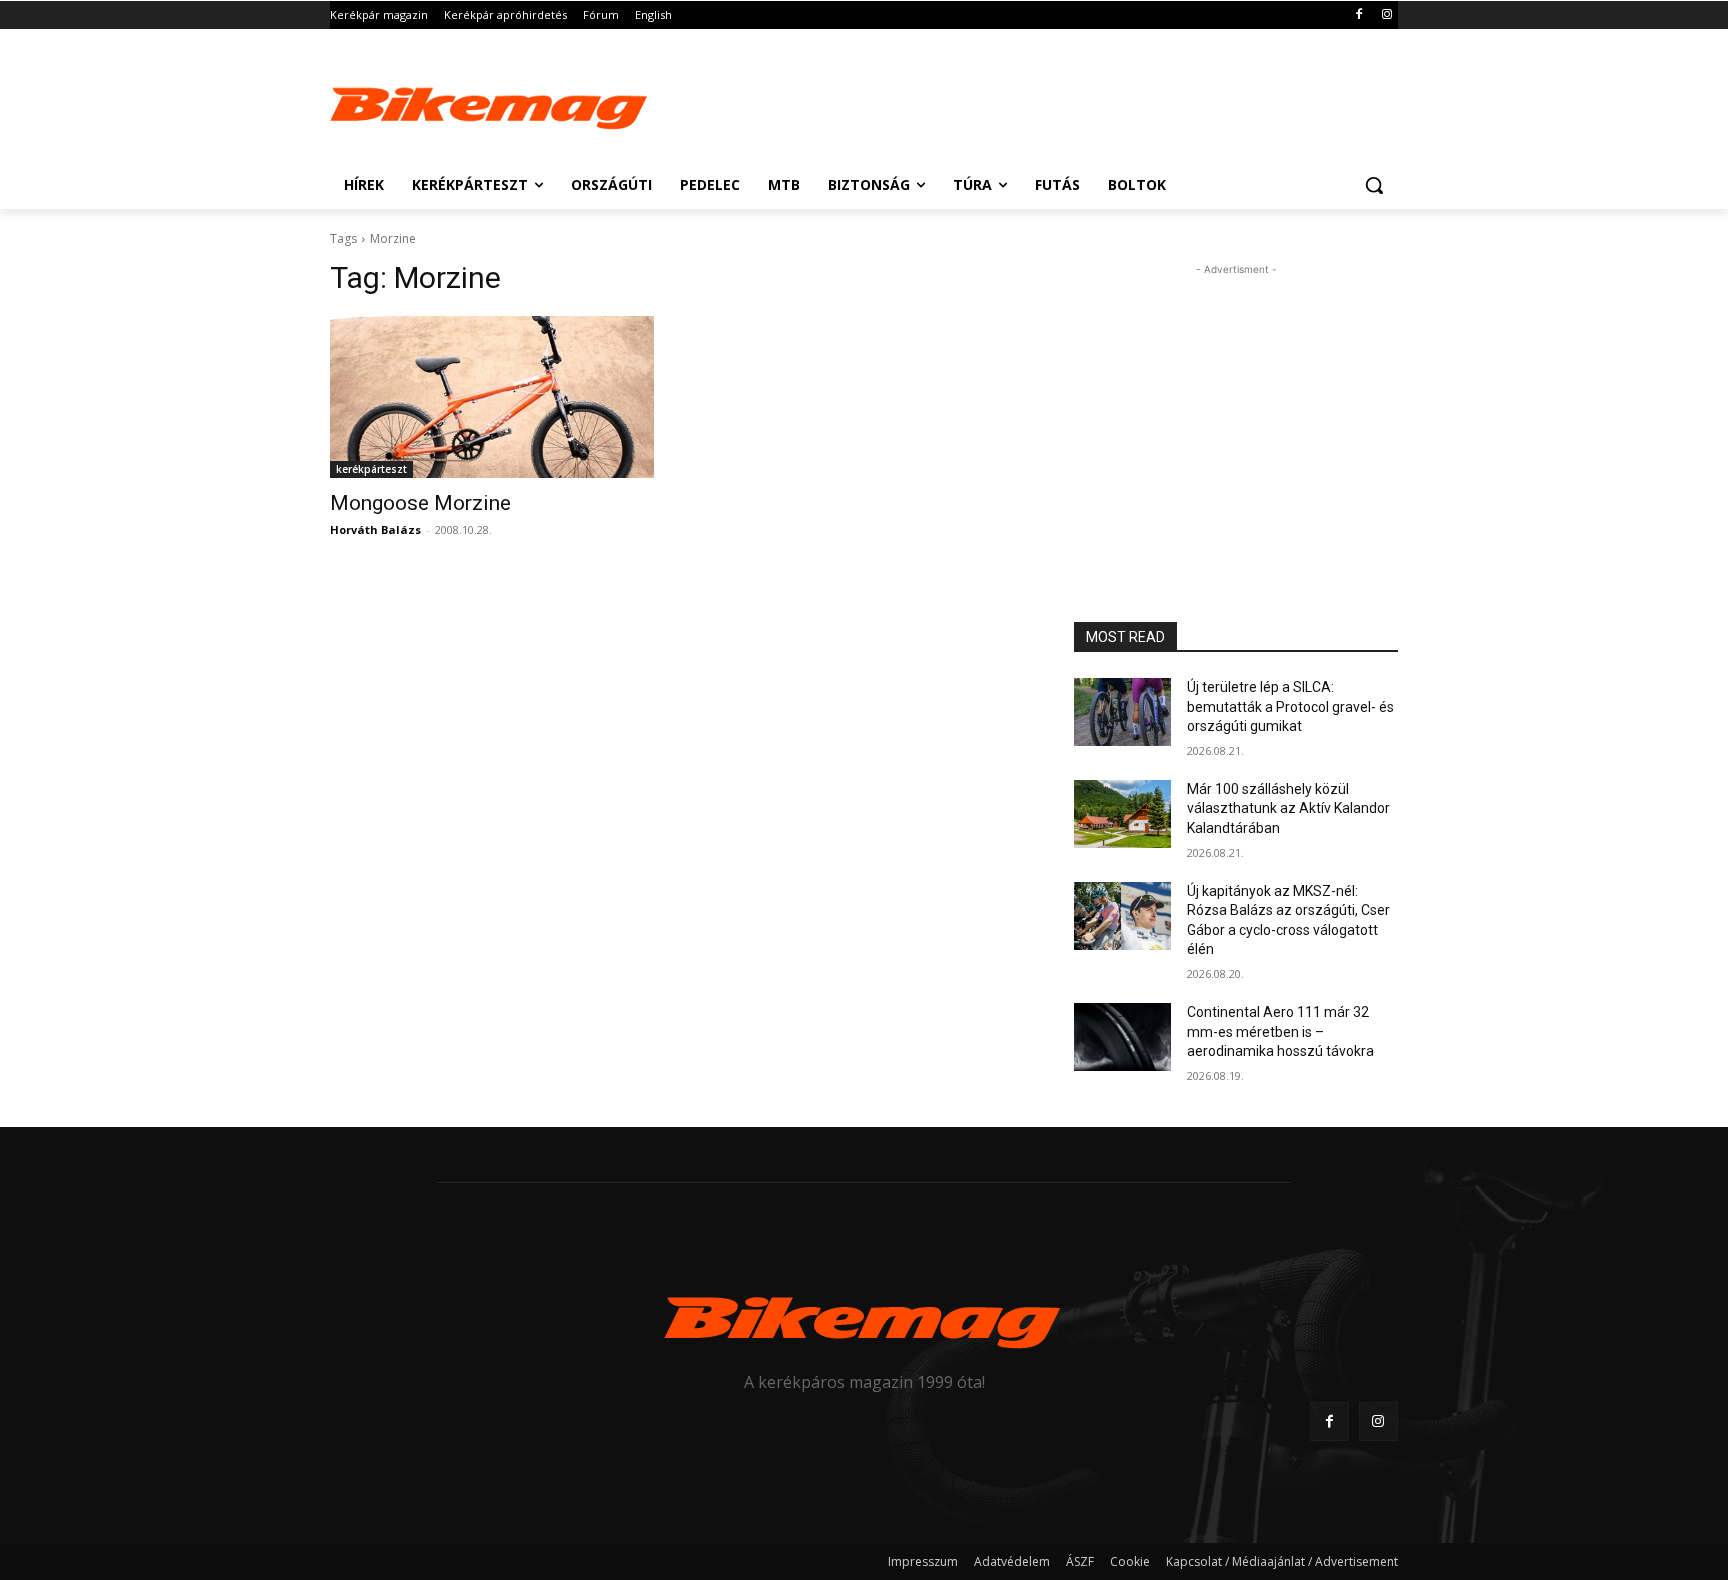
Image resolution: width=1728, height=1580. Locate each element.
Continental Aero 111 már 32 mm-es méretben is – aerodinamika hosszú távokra (1280, 1031)
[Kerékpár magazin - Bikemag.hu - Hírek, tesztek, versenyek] (490, 104)
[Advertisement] (1014, 102)
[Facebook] (1358, 15)
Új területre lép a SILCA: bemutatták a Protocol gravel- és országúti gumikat (1290, 706)
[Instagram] (1386, 15)
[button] (1374, 185)
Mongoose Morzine (420, 503)
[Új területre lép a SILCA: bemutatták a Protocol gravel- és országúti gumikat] (1122, 712)
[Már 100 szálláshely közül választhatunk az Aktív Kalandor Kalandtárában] (1122, 814)
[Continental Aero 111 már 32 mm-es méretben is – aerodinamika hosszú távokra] (1122, 1037)
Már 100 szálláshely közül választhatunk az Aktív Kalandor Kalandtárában (1288, 808)
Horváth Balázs (375, 529)
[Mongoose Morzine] (492, 397)
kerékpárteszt (371, 469)
